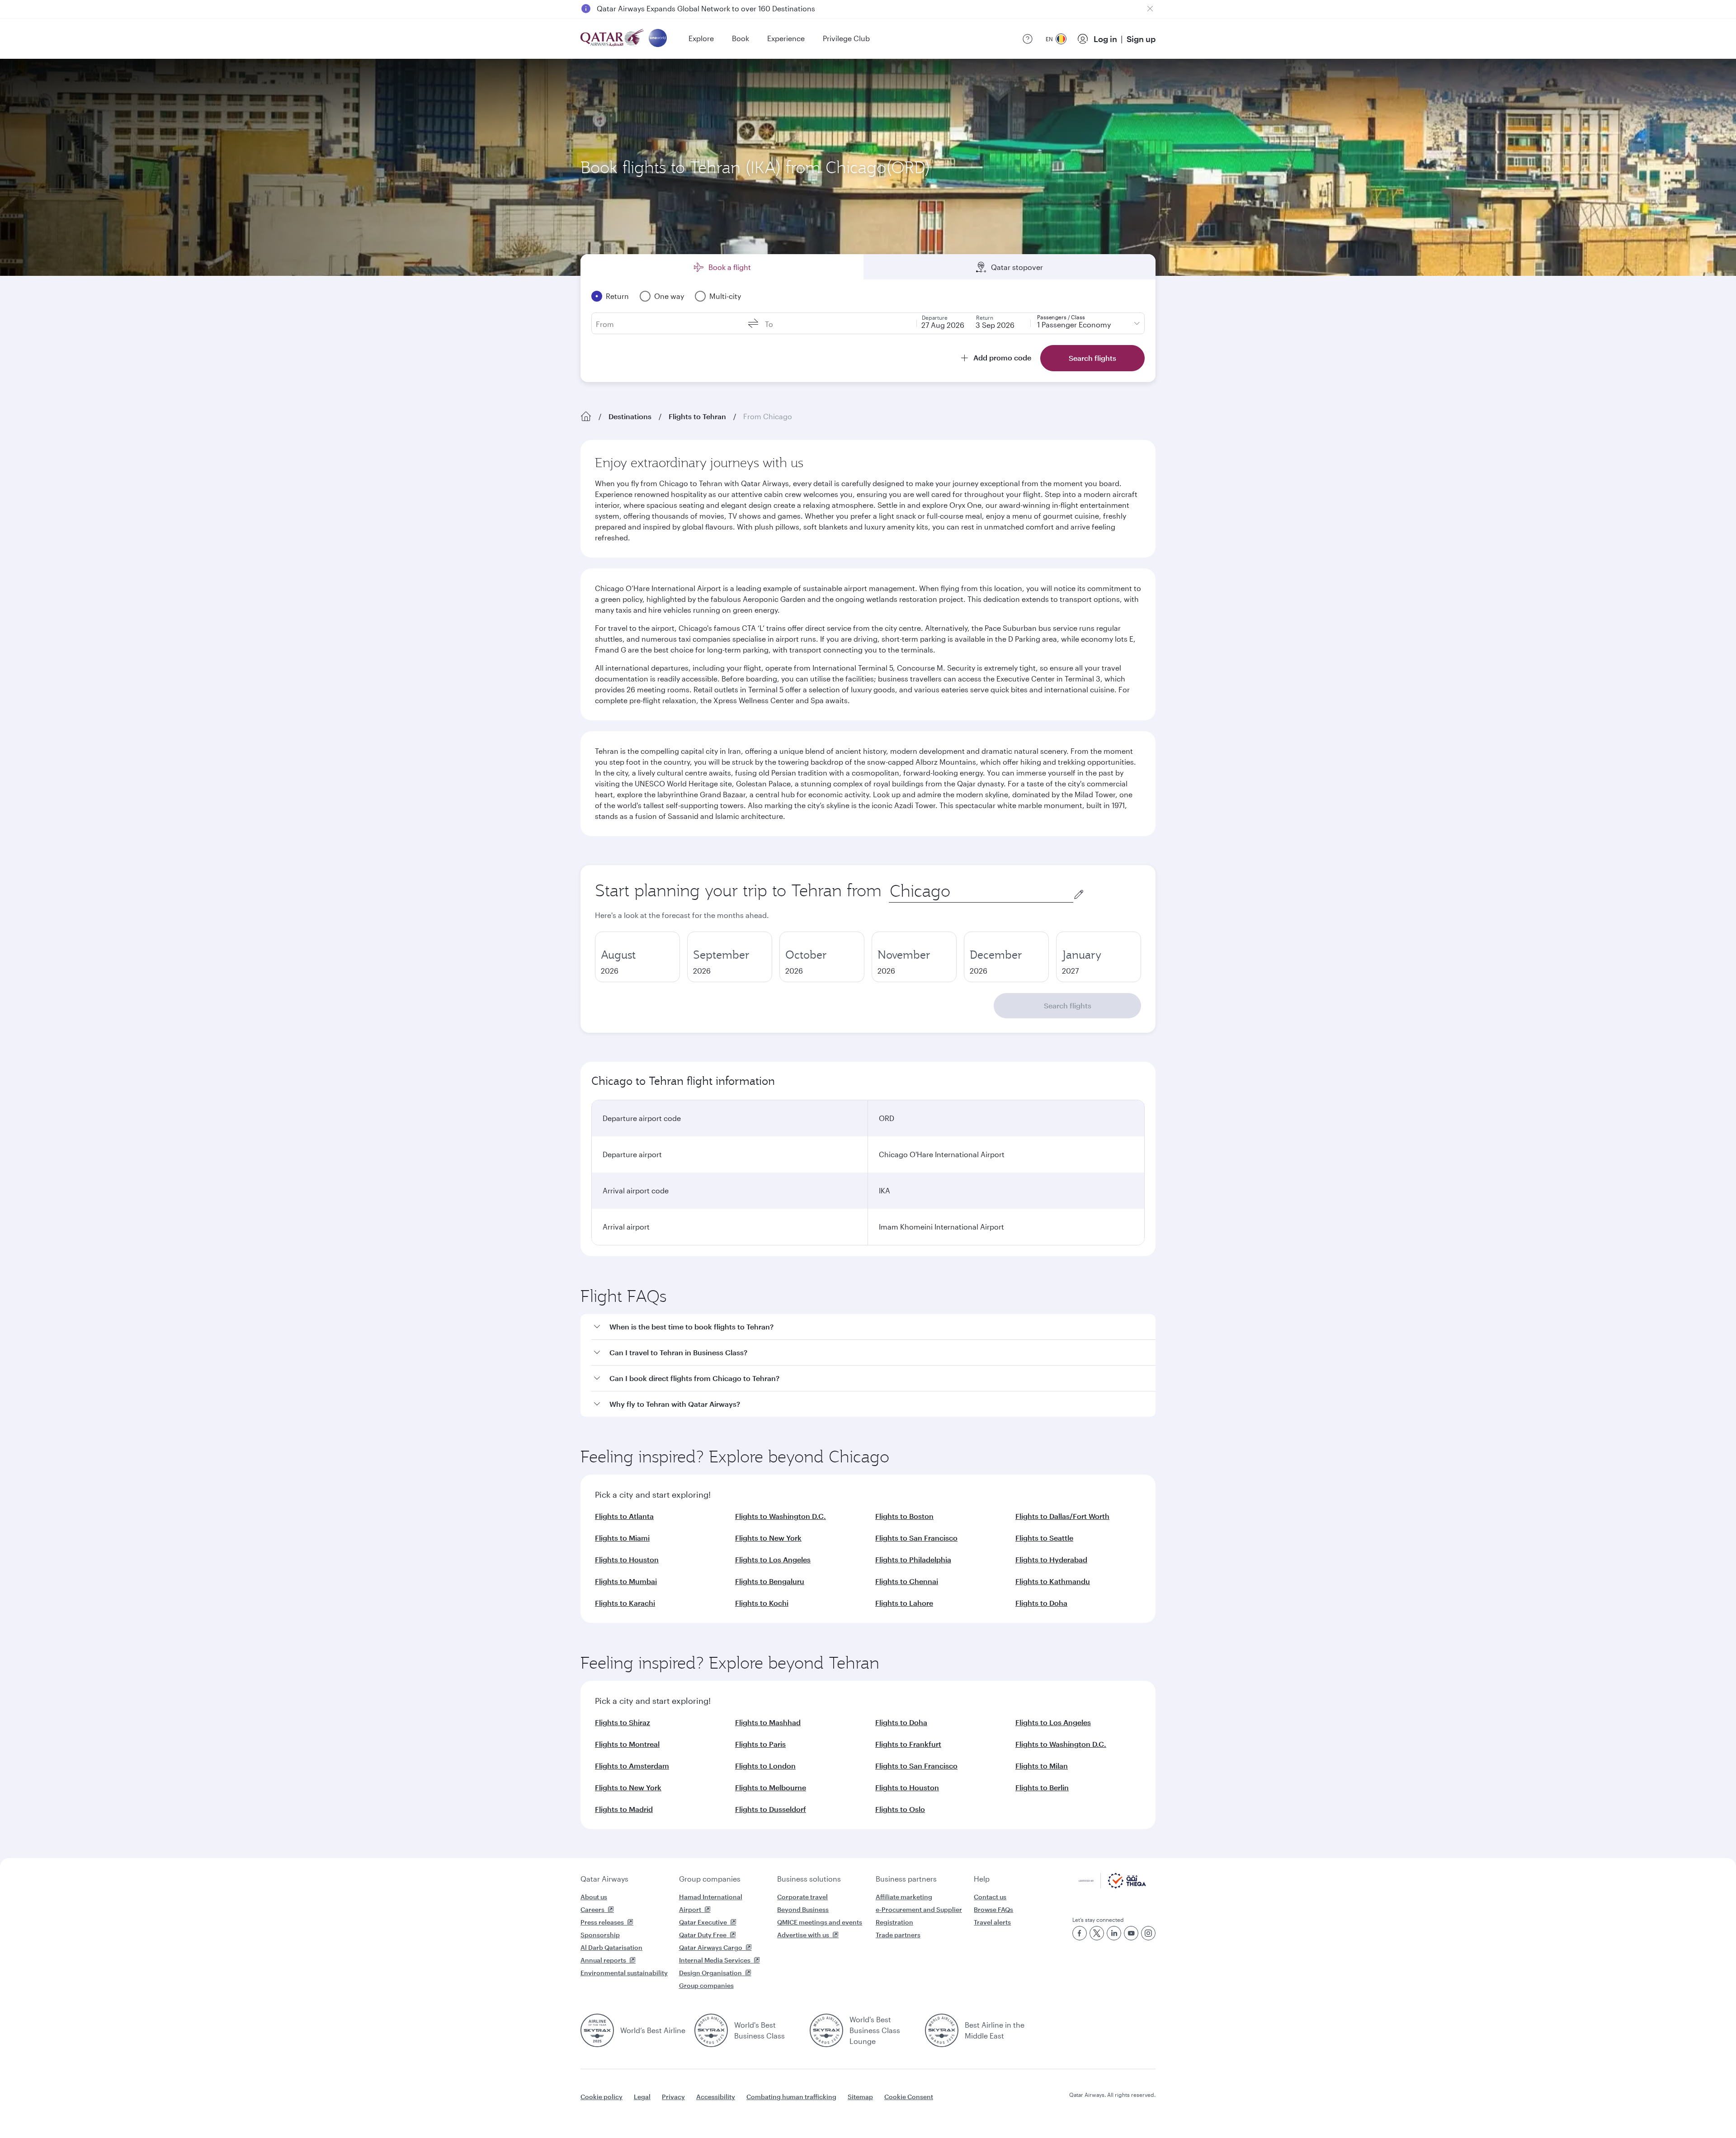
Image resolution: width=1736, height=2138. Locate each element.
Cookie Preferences (1015, 2108)
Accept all (1091, 2108)
